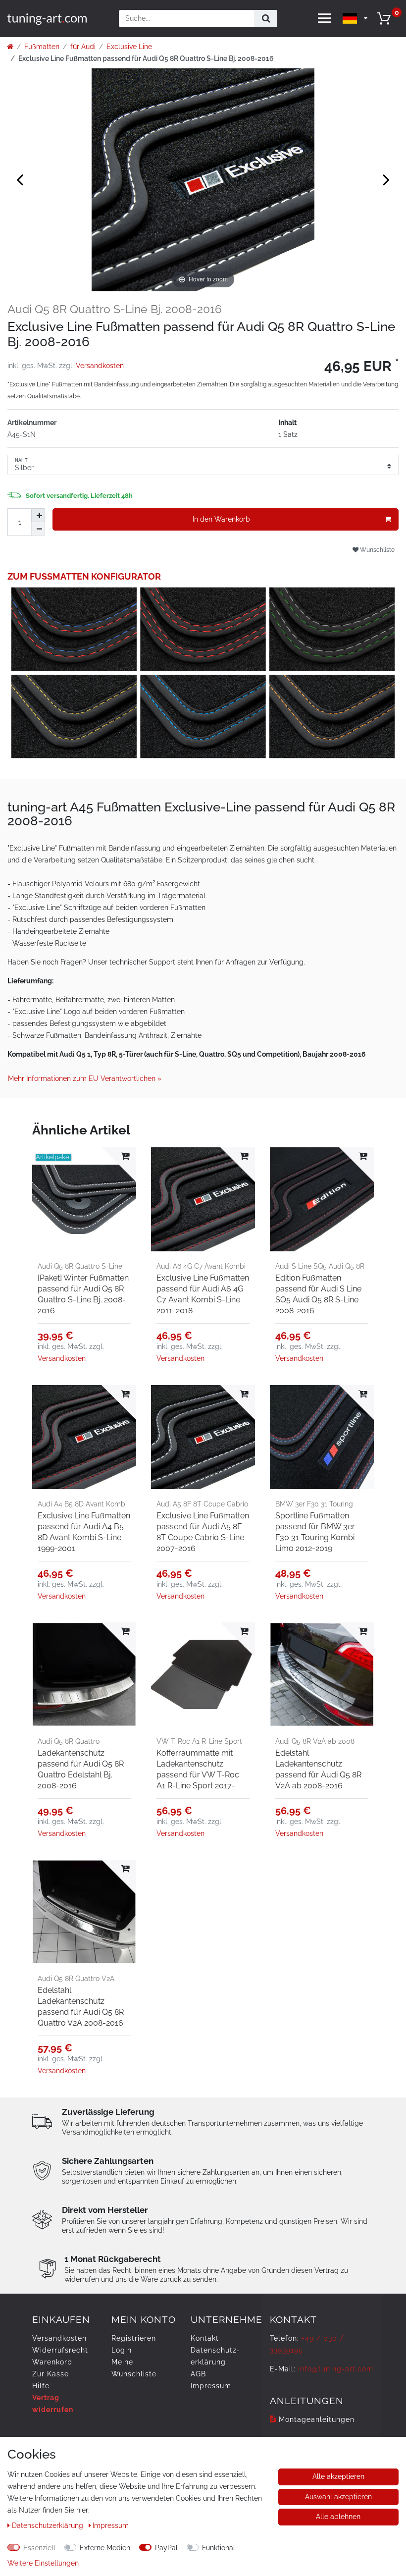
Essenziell (39, 2548)
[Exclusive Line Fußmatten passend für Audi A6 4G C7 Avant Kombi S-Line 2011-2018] (203, 1199)
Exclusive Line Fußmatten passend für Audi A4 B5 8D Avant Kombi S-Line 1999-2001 (84, 1532)
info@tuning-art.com (336, 2369)
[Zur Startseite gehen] (10, 47)
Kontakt (205, 2338)
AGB (198, 2374)
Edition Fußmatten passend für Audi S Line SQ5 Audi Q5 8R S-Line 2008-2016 (318, 1294)
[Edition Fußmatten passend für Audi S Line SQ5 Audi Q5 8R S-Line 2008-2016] (322, 1199)
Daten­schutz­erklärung (49, 2525)
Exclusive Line (129, 47)
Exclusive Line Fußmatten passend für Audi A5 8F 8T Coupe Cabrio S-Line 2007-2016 (203, 1532)
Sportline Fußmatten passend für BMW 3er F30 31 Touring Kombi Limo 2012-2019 (315, 1532)
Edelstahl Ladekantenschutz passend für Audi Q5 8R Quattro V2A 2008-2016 (81, 2007)
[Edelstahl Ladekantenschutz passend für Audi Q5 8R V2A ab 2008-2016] (322, 1674)
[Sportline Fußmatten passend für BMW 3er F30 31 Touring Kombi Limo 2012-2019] (322, 1437)
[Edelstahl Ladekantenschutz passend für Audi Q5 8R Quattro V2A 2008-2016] (84, 1912)
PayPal (166, 2548)
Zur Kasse (51, 2374)
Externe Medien (105, 2548)
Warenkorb (52, 2362)
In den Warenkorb (221, 519)
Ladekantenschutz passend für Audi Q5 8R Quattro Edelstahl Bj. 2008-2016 (81, 1769)
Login (122, 2350)
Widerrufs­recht (60, 2350)
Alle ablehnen (338, 2517)
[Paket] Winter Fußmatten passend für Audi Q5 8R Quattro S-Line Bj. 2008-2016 (83, 1294)
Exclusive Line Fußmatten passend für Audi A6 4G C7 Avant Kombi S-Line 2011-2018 (203, 1294)
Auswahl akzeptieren (338, 2497)
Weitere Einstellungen (43, 2563)
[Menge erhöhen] (38, 515)
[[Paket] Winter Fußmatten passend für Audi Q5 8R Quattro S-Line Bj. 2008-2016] (84, 1199)
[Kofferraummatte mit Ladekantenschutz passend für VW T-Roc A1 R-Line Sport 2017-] (203, 1674)
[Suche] (266, 19)
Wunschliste (377, 550)
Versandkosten (100, 366)
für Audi (83, 47)
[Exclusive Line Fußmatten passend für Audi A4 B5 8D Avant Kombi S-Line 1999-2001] (84, 1437)
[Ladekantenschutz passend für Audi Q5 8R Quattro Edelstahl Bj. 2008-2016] (84, 1674)
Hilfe (41, 2386)
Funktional (219, 2548)
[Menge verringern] (38, 529)
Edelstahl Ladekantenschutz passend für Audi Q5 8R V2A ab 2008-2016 (318, 1769)
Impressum (211, 2386)
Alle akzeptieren (338, 2476)
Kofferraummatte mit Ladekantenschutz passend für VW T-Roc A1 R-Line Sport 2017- (198, 1769)
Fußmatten (42, 47)
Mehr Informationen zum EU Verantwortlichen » (85, 1078)
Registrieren (134, 2338)
